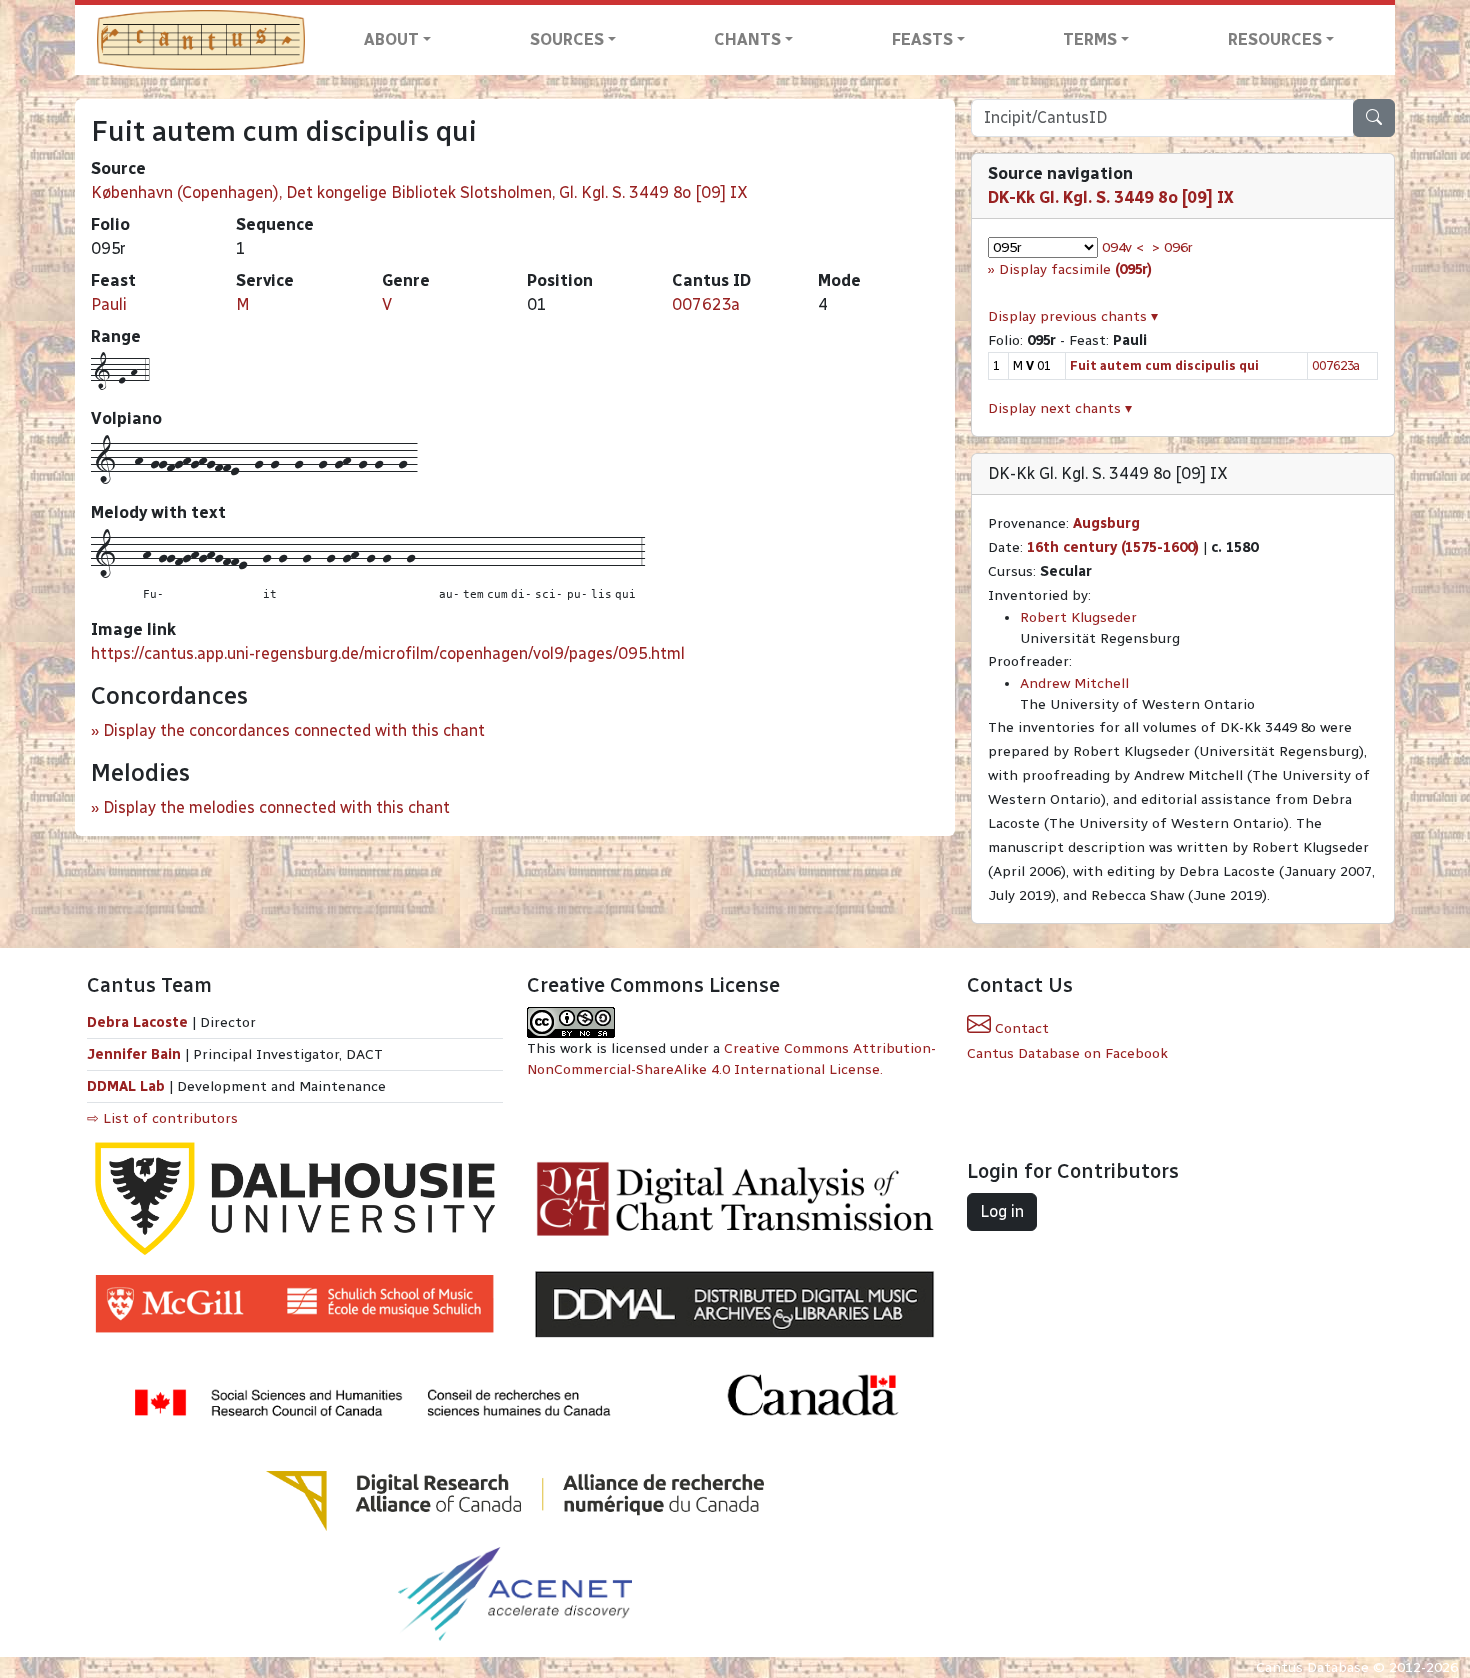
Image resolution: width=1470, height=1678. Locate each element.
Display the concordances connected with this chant (294, 730)
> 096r (1172, 247)
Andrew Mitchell (1074, 683)
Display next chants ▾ (1060, 408)
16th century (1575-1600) (1113, 547)
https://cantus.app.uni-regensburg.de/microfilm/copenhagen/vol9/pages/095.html (388, 653)
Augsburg (1106, 523)
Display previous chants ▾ (1073, 316)
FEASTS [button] (922, 39)
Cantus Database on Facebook (1067, 1053)
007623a (706, 304)
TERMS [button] (1090, 39)
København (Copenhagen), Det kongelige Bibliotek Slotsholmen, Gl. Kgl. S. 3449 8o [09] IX (419, 192)
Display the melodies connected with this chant (276, 807)
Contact (1020, 1028)
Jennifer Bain (136, 1054)
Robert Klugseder (1078, 617)
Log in (1002, 1211)
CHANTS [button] (747, 39)
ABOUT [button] (391, 39)
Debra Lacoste (137, 1022)
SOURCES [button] (567, 39)
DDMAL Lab (126, 1086)
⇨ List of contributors (162, 1118)
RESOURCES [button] (1275, 39)
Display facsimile (1075, 269)
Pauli (109, 304)
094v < (1123, 247)
